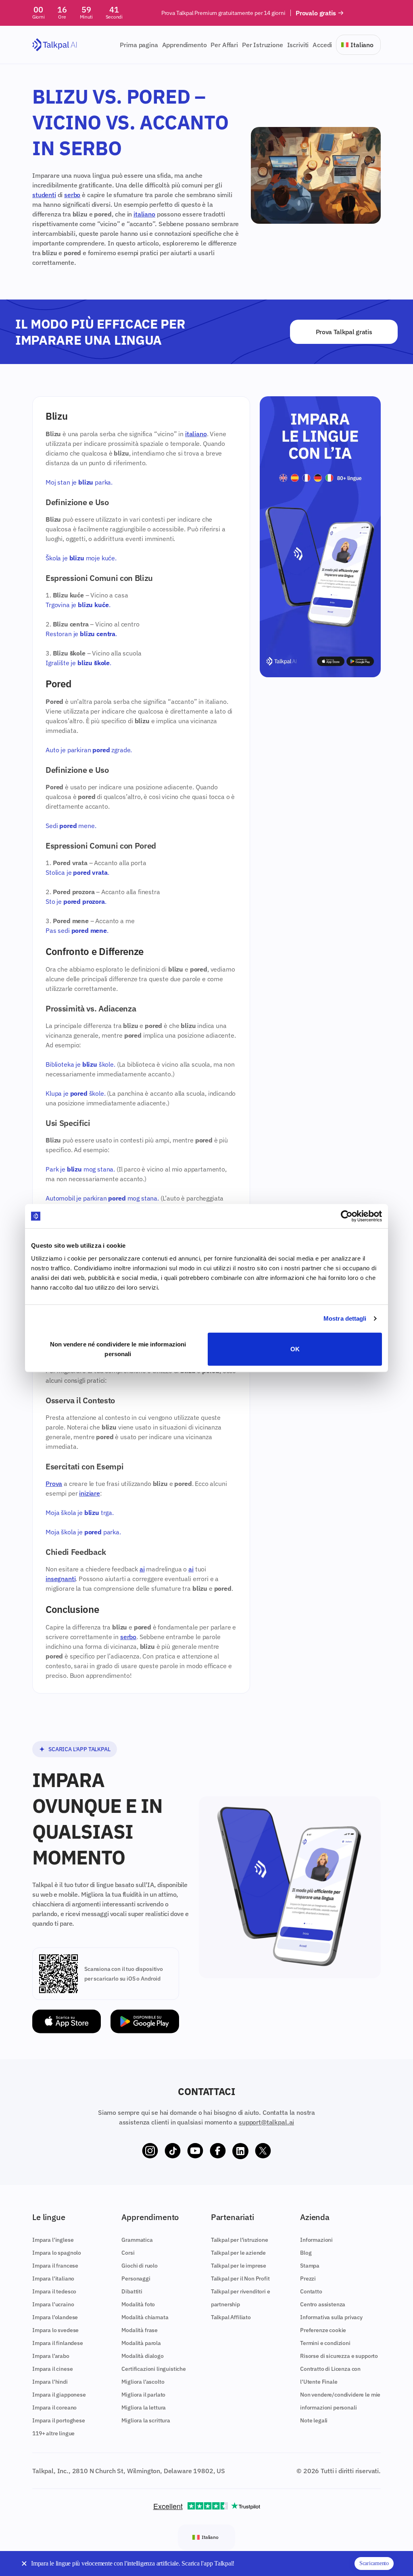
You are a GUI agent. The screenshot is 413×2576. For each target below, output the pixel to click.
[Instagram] (150, 2151)
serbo (72, 195)
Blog (306, 2253)
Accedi (322, 45)
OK (295, 1349)
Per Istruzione (263, 45)
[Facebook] (218, 2151)
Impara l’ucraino (53, 2304)
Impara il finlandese (58, 2343)
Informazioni (316, 2240)
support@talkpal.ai (266, 2122)
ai (142, 1569)
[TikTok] (173, 2151)
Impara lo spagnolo (57, 2253)
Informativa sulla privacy (331, 2317)
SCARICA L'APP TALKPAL (79, 1749)
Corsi (128, 2253)
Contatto (311, 2291)
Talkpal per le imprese (239, 2266)
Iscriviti (298, 45)
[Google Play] (145, 2021)
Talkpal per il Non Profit (240, 2278)
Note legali (314, 2420)
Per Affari (224, 45)
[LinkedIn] (240, 2151)
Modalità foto (138, 2304)
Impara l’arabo (51, 2356)
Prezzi (308, 2278)
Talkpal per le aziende (238, 2253)
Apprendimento (185, 45)
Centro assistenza (323, 2304)
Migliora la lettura (144, 2407)
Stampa (310, 2266)
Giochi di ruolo (140, 2266)
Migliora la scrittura (146, 2420)
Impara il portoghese (59, 2420)
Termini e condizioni (325, 2343)
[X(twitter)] (263, 2151)
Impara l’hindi (50, 2382)
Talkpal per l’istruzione (240, 2240)
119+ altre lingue (53, 2433)
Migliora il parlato (143, 2395)
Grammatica (137, 2240)
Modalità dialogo (142, 2356)
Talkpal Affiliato (231, 2317)
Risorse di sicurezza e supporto (339, 2356)
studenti (44, 195)
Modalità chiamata (145, 2317)
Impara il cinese (52, 2369)
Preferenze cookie (323, 2330)
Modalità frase (140, 2330)
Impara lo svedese (55, 2330)
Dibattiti (132, 2291)
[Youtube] (195, 2151)
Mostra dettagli (345, 1318)
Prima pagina (139, 45)
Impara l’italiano (53, 2278)
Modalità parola (141, 2343)
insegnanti (60, 1579)
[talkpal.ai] (55, 45)
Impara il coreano (54, 2407)
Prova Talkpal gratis (344, 332)
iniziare (90, 1493)
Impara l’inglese (53, 2240)
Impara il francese (55, 2266)
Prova (54, 1484)
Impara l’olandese (55, 2317)
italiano (144, 214)
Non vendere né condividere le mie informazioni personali (118, 1349)
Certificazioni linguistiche (154, 2369)
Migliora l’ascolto (143, 2382)
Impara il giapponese (59, 2395)
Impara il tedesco (54, 2291)
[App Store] (67, 2021)
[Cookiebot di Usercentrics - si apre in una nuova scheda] (347, 1216)
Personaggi (136, 2278)
